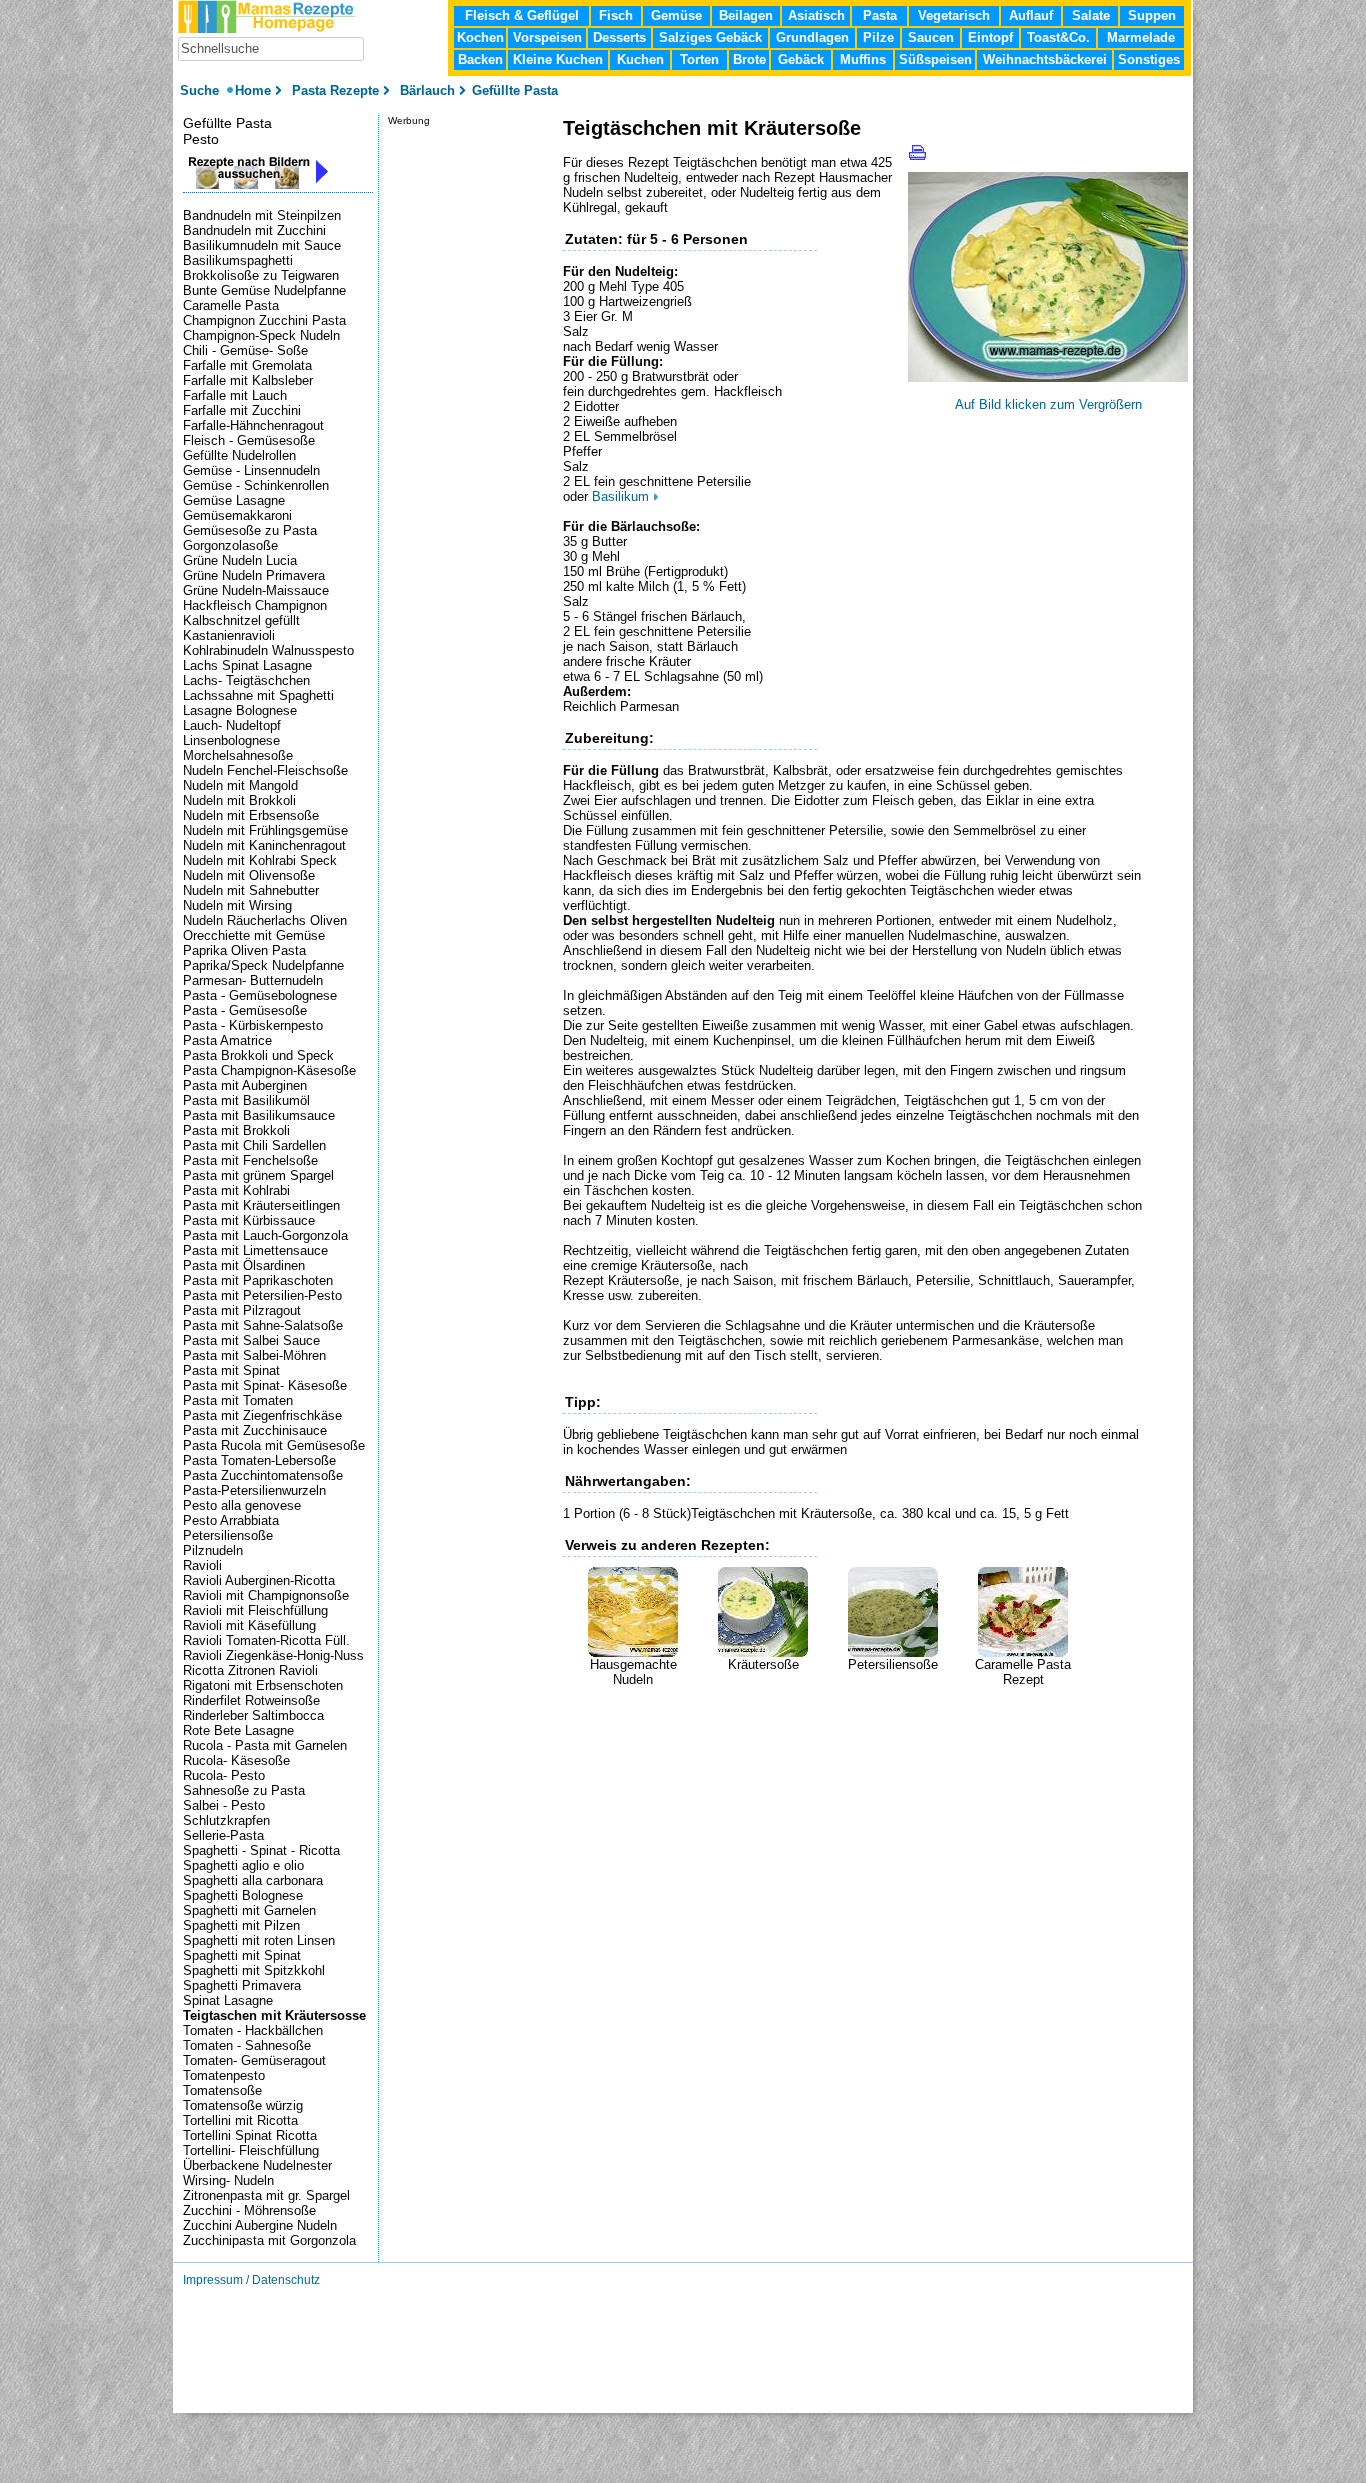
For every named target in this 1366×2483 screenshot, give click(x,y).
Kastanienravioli (229, 635)
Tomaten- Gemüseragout (254, 2060)
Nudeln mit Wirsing (237, 905)
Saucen (931, 37)
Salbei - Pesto (224, 1805)
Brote (749, 59)
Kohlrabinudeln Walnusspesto (268, 650)
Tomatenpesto (224, 2075)
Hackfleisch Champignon (255, 605)
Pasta (880, 15)
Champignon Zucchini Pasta (264, 320)
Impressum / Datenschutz (251, 2280)
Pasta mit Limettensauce (255, 1250)
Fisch (616, 15)
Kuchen (640, 59)
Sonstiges (1149, 59)
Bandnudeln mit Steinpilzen (262, 215)
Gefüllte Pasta (227, 123)
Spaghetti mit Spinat (242, 1955)
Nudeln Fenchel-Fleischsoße (265, 770)
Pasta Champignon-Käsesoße (269, 1070)
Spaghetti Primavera (242, 1985)
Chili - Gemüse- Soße (245, 350)
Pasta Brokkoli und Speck (258, 1055)
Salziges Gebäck (710, 37)
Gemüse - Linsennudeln (251, 470)
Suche (201, 90)
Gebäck (801, 59)
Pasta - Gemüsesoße (245, 1010)
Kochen (480, 37)
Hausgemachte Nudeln (633, 1672)
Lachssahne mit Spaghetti (258, 695)
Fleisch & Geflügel (522, 15)
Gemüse (676, 15)
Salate (1091, 15)
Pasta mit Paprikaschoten (258, 1280)
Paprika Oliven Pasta (244, 950)
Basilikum (620, 496)
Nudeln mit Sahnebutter (251, 890)
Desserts (619, 37)
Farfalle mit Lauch (235, 395)
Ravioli (202, 1565)
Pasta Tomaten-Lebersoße (259, 1460)
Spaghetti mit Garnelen (249, 1910)
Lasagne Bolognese (240, 710)
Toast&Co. (1058, 37)
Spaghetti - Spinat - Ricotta (261, 1850)
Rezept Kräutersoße (621, 1280)
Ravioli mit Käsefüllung (249, 1625)
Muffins (863, 59)
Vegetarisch (954, 15)
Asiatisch (816, 15)
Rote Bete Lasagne (238, 1730)
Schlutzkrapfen (226, 1820)
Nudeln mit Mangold (240, 785)
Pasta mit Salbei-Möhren (254, 1355)
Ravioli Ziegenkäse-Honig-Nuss (273, 1655)
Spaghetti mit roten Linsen (259, 1940)
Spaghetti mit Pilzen (241, 1925)
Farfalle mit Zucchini (242, 410)
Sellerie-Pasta (223, 1835)
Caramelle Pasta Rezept (1023, 1672)
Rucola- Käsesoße (236, 1760)
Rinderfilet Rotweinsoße (251, 1700)
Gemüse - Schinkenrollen (256, 485)
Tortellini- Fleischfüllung (251, 2150)
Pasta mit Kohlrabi (236, 1190)
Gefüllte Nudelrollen (239, 455)
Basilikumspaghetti (238, 260)
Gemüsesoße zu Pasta (250, 530)
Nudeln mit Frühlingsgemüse (265, 830)
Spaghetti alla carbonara (253, 1880)
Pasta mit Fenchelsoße (250, 1160)
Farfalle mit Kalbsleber (248, 380)
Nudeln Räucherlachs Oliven (265, 920)
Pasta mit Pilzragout (242, 1310)
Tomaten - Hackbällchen (253, 2030)
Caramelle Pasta (231, 305)
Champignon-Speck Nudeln (261, 335)
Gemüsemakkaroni (237, 515)
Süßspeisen (935, 59)
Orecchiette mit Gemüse (254, 935)
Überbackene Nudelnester (257, 2165)
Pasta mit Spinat (231, 1370)
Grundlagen (812, 37)
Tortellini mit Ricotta (240, 2120)
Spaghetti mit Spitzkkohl (254, 1970)
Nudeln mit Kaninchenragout (264, 845)
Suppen (1152, 15)
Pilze (878, 37)
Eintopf (990, 37)
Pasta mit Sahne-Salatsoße (263, 1325)
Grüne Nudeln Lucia (240, 560)
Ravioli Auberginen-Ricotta (259, 1580)
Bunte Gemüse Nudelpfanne (264, 290)
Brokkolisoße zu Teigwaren (261, 275)
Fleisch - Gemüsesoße (249, 440)
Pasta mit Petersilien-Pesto (262, 1295)
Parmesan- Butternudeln (253, 980)
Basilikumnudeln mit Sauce (262, 245)
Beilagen (746, 15)
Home (253, 90)
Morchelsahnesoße (238, 755)
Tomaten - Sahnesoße (247, 2045)
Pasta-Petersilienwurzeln (254, 1490)
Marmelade (1141, 37)
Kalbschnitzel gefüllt (241, 620)
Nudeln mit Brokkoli (239, 800)
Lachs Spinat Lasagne (247, 665)
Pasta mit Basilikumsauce (259, 1115)
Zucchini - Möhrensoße (249, 2210)
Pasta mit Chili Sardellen (254, 1145)
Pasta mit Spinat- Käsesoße (265, 1385)
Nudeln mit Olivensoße (249, 875)
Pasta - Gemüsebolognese (260, 995)
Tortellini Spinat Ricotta (250, 2135)
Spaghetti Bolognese (243, 1895)
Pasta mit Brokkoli (236, 1130)
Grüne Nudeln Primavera (254, 575)
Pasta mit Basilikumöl (246, 1100)
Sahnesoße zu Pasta (244, 1790)
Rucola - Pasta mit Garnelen (265, 1745)
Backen (480, 59)
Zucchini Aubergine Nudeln (260, 2225)
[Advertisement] (797, 1717)
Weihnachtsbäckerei (1045, 59)
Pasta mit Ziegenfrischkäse (262, 1415)
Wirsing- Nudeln (228, 2180)
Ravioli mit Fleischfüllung (255, 1610)
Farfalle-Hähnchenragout (253, 425)
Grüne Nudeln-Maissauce (256, 590)
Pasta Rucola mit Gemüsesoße (274, 1445)
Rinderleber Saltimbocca (253, 1715)
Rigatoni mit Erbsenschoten (263, 1685)
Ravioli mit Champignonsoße (266, 1595)
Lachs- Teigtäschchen (246, 680)
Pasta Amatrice (227, 1040)
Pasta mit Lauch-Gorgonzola (265, 1235)
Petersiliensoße (893, 1664)
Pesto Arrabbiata (231, 1520)
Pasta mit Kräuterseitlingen (261, 1205)
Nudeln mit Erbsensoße (251, 815)
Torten (699, 59)
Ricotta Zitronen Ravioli (250, 1670)
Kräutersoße (763, 1664)
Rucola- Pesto (224, 1775)
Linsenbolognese (231, 740)
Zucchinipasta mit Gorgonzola (269, 2240)
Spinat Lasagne (228, 2000)
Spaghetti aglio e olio (243, 1865)
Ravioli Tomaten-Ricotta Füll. (266, 1640)
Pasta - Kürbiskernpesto (253, 1025)
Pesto (201, 139)
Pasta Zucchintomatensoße (263, 1475)
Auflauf (1031, 15)
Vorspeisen (547, 37)
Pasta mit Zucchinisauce (255, 1430)
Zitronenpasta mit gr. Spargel (266, 2195)
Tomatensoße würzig (243, 2105)
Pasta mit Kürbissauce (249, 1220)
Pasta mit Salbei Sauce (251, 1340)
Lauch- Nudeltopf (232, 725)
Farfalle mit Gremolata (247, 365)
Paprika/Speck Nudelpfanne (263, 965)
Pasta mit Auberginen (245, 1085)
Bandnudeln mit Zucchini (254, 230)
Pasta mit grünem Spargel (258, 1175)
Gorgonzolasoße (230, 545)
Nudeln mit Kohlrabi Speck (260, 860)
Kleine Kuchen (558, 59)
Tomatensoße (222, 2090)
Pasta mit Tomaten (238, 1400)
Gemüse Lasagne (234, 500)
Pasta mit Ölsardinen (244, 1265)
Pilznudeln (213, 1550)
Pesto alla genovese (242, 1505)
